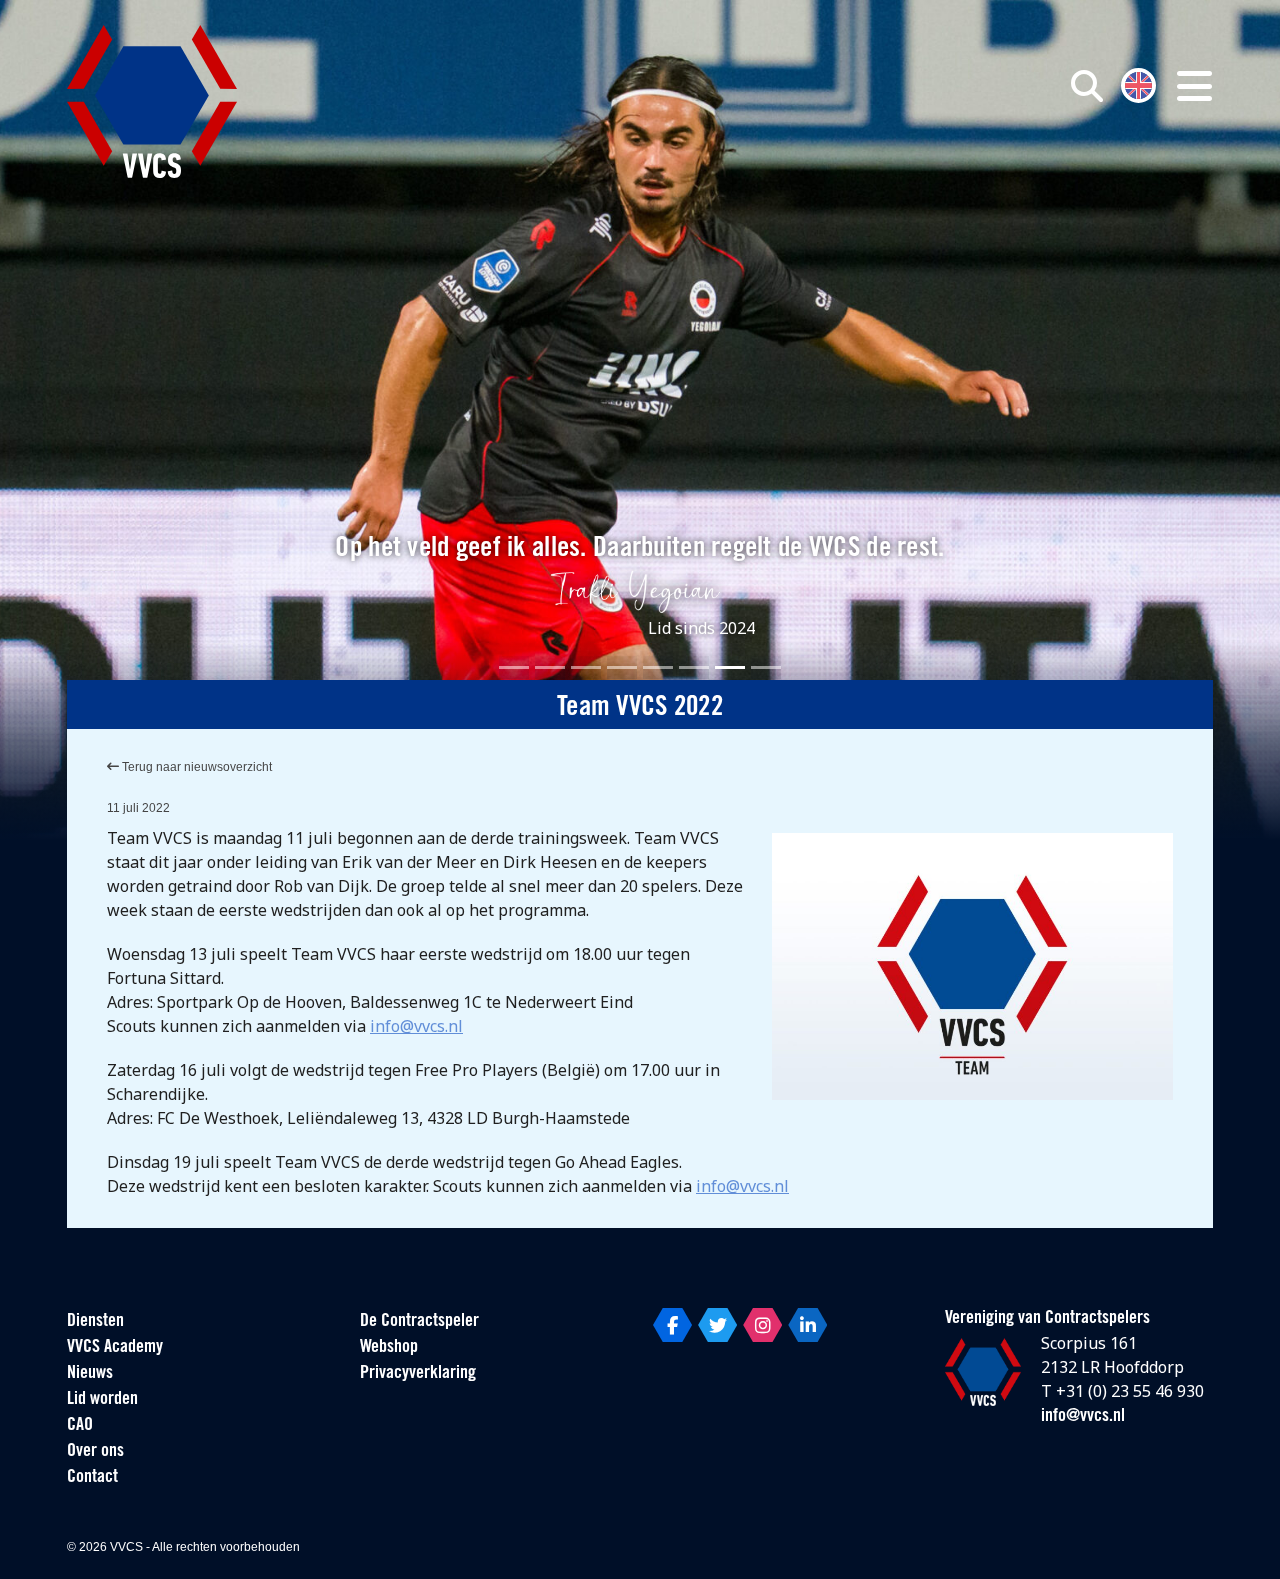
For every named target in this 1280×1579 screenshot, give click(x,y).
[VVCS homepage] (152, 101)
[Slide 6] (694, 667)
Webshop (389, 1348)
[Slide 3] (586, 667)
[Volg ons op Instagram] (762, 1325)
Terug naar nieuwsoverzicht (195, 767)
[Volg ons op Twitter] (717, 1325)
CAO (80, 1426)
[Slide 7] (730, 667)
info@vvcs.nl (416, 1026)
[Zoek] (1087, 86)
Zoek (858, 177)
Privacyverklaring (418, 1374)
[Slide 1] (514, 667)
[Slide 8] (766, 667)
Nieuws (90, 1374)
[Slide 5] (658, 667)
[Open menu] (1194, 86)
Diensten (95, 1322)
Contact (92, 1478)
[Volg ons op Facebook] (672, 1325)
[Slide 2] (550, 667)
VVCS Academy (115, 1348)
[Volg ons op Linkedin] (807, 1325)
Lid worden (102, 1400)
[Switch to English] (1138, 83)
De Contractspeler (419, 1322)
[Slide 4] (622, 667)
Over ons (95, 1452)
